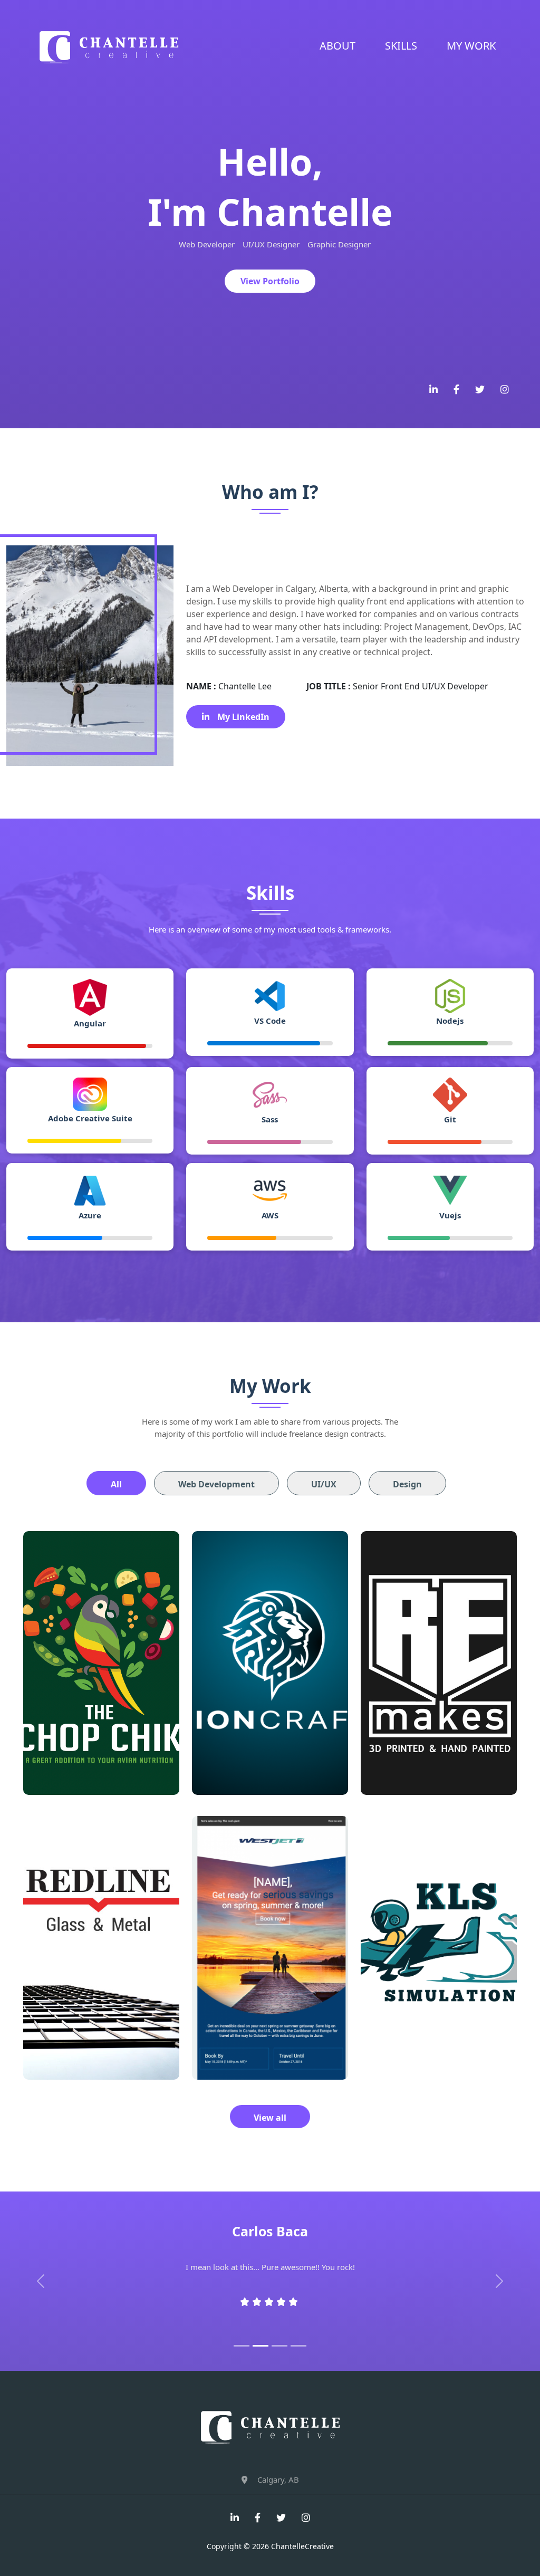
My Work (471, 46)
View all (270, 2118)
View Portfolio (270, 281)
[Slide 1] (242, 2346)
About (337, 46)
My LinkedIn (243, 717)
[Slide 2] (261, 2346)
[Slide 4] (298, 2346)
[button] (41, 2281)
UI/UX (324, 1484)
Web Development (216, 1484)
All (116, 1484)
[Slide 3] (279, 2346)
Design (407, 1484)
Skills (401, 46)
